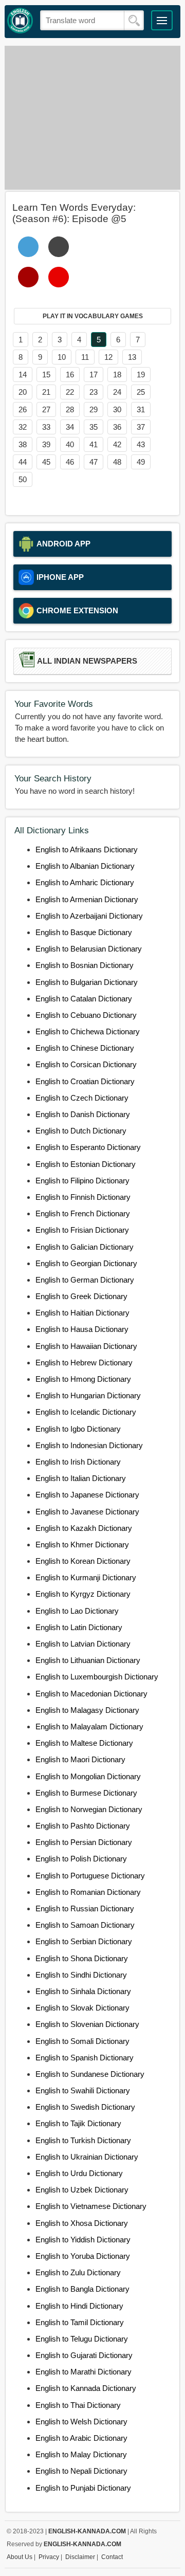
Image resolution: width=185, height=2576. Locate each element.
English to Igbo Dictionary (78, 1429)
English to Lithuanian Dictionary (88, 1660)
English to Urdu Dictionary (79, 2173)
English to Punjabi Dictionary (83, 2488)
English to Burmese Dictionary (86, 1793)
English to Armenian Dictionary (87, 899)
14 (23, 374)
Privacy (49, 2557)
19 (141, 374)
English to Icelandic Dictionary (86, 1412)
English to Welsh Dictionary (81, 2422)
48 (117, 462)
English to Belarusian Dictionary (89, 949)
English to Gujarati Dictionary (84, 2355)
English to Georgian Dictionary (86, 1263)
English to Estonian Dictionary (86, 1164)
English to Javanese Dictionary (87, 1512)
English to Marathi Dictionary (84, 2372)
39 (46, 444)
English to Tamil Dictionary (80, 2322)
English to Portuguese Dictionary (90, 1876)
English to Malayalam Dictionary (89, 1727)
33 (46, 427)
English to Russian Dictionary (85, 1908)
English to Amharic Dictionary (85, 882)
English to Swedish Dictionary (85, 2107)
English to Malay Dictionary (81, 2454)
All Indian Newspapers (87, 661)
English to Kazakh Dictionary (84, 1528)
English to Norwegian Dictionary (89, 1809)
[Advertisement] (92, 118)
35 (94, 427)
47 (94, 462)
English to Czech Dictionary (82, 1098)
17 (94, 374)
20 (23, 392)
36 (117, 427)
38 (23, 444)
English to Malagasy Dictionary (87, 1710)
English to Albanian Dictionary (85, 866)
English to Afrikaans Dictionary (87, 849)
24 (117, 392)
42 (117, 444)
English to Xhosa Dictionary (82, 2223)
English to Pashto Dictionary (83, 1826)
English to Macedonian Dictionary (91, 1694)
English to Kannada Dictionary (86, 2388)
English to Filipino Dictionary (82, 1181)
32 (23, 427)
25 (141, 392)
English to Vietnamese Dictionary (91, 2206)
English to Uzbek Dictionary (82, 2190)
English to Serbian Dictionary (84, 1941)
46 (70, 462)
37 (141, 427)
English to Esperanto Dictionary (88, 1147)
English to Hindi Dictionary (79, 2306)
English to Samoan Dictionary (85, 1925)
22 (70, 392)
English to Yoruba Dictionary (83, 2256)
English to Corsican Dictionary (86, 1064)
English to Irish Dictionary (78, 1462)
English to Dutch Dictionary (81, 1131)
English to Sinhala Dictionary (83, 1991)
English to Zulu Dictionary (78, 2272)
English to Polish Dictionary (81, 1859)
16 (70, 374)
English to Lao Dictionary (77, 1611)
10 (62, 357)
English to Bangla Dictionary (82, 2289)
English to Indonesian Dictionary (89, 1445)
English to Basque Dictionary (84, 932)
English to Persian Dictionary (84, 1842)
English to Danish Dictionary (83, 1114)
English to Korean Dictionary (83, 1561)
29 (94, 409)
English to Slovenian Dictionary (87, 2024)
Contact (112, 2557)
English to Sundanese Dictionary (90, 2074)
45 (46, 462)
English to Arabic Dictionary (81, 2438)
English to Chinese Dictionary (85, 1048)
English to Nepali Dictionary (81, 2471)
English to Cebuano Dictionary (86, 1015)
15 (46, 374)
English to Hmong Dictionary (83, 1379)
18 (117, 374)
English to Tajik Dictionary (78, 2123)
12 (108, 357)
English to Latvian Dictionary (83, 1644)
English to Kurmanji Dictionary (86, 1577)
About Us (20, 2557)
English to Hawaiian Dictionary (86, 1346)
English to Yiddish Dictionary (83, 2240)
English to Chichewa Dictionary (88, 1031)
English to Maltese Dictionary (84, 1743)
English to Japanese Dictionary (87, 1495)
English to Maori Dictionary (80, 1759)
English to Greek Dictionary (81, 1296)
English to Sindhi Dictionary (81, 1975)
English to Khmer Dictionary (82, 1545)
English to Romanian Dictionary (88, 1892)
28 (70, 409)
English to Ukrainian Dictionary (87, 2157)
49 (141, 462)
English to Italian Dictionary (81, 1478)
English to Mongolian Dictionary (88, 1776)
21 (46, 392)
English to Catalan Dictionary (84, 999)
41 (94, 444)
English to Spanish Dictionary (85, 2058)
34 (70, 427)
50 (23, 479)
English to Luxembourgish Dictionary (97, 1677)
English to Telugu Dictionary (82, 2339)
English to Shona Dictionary (82, 1958)
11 (85, 357)
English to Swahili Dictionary (83, 2090)
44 (23, 462)
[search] (134, 21)
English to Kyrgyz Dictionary (83, 1594)
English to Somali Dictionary (82, 2041)
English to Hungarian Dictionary (88, 1395)
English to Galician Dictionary (85, 1247)
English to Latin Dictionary (79, 1627)
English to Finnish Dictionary (83, 1197)
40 (70, 444)
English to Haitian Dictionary (82, 1313)
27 (46, 409)
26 (23, 409)
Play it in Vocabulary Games (93, 316)
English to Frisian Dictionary (82, 1230)
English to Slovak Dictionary (82, 2008)
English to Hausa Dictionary (82, 1329)
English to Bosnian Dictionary (85, 965)
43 (141, 444)
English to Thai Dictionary (78, 2405)
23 (94, 392)
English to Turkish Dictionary (83, 2140)
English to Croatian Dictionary (85, 1081)
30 (117, 409)
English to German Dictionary (85, 1280)
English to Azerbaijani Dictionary (89, 916)
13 (132, 357)
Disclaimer (80, 2557)
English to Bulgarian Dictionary (87, 982)
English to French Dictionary (83, 1213)
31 (141, 409)
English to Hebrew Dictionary (84, 1363)
